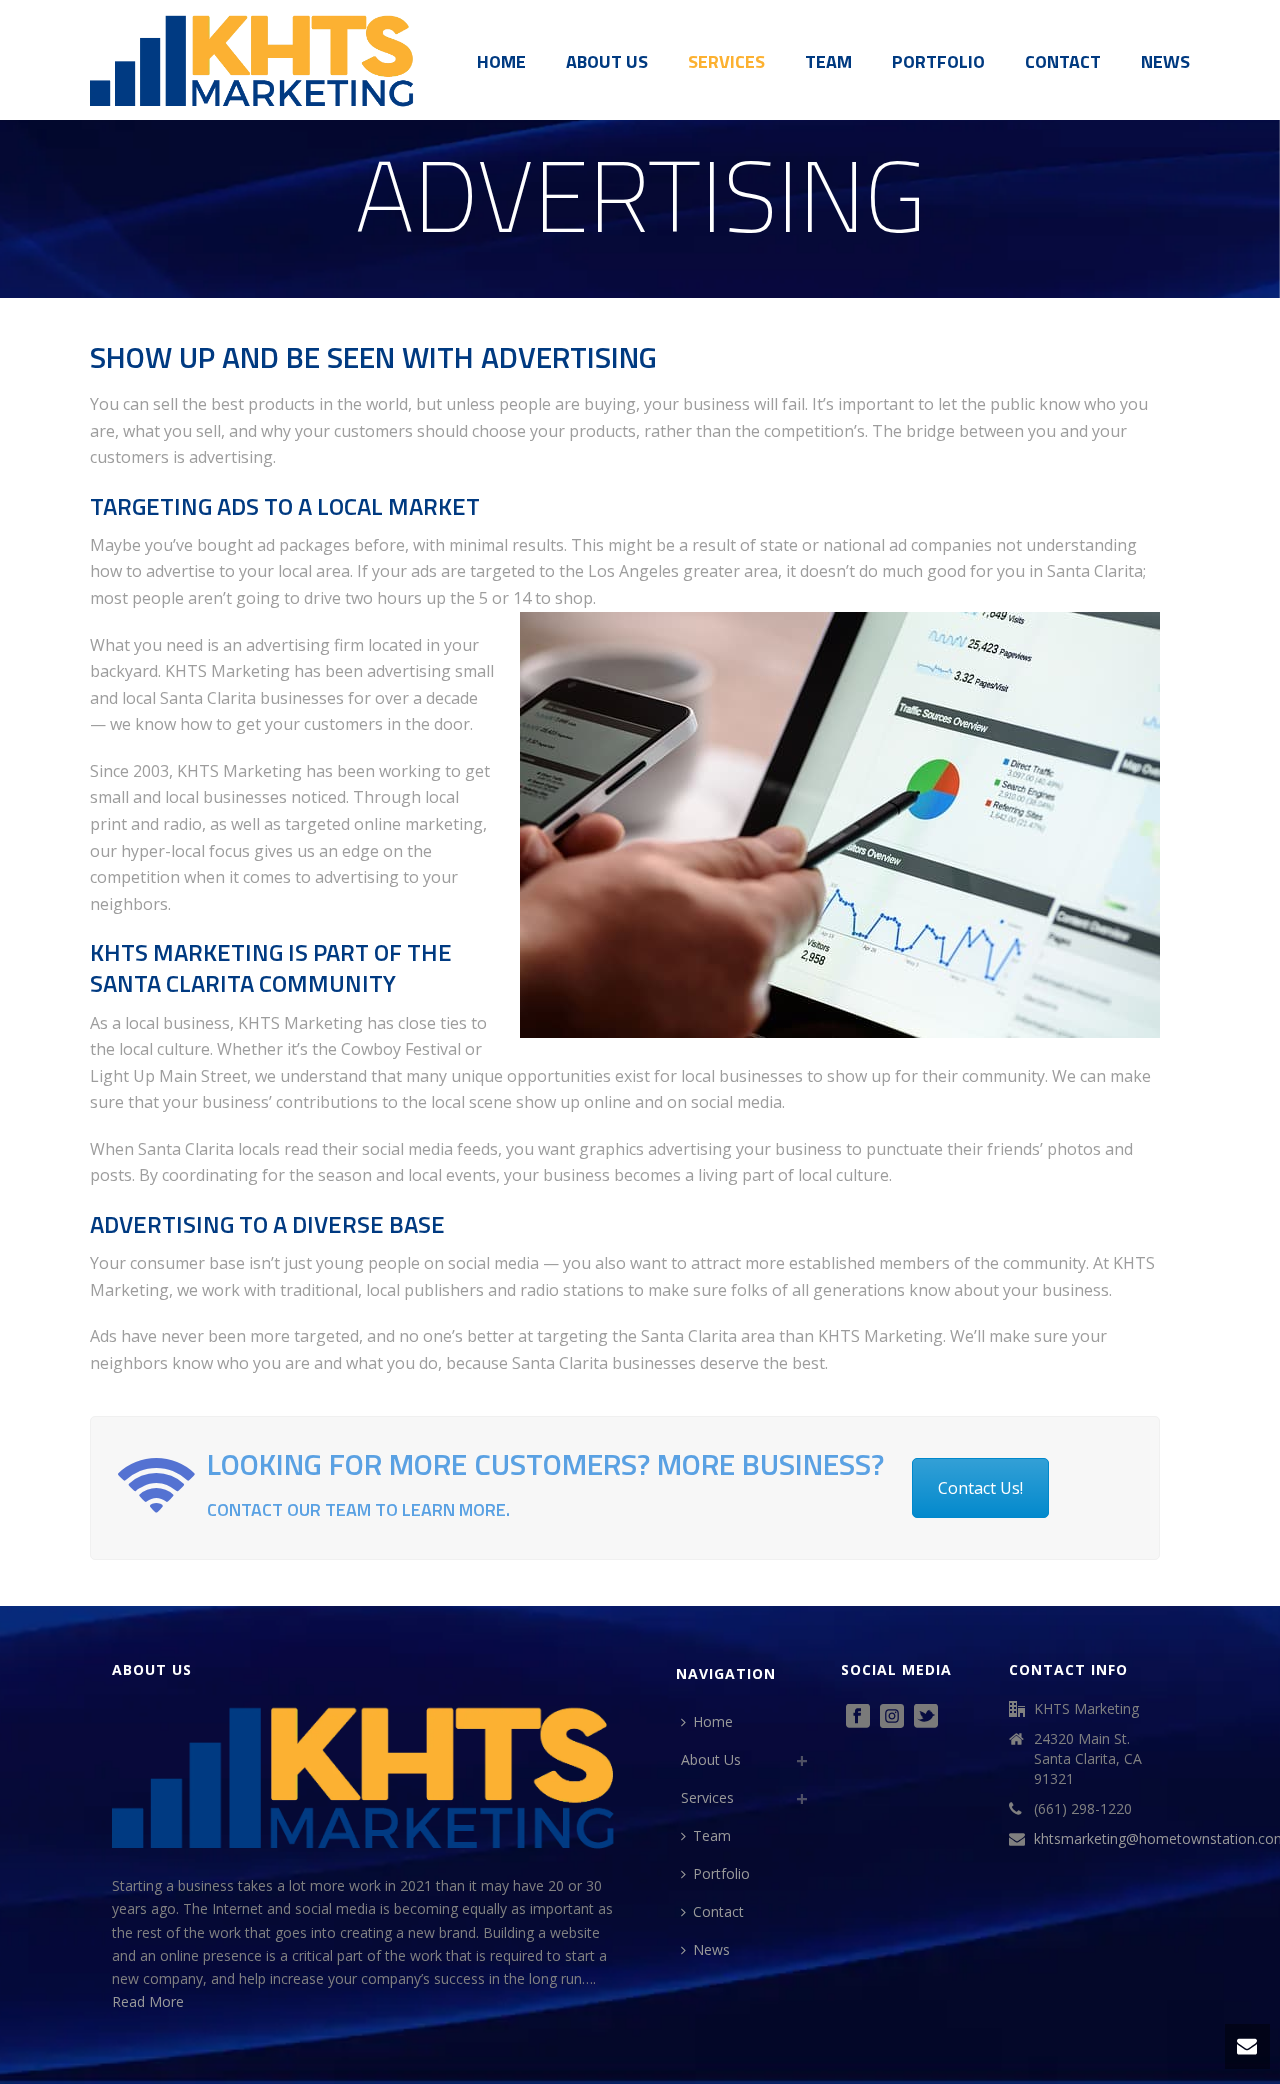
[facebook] (858, 1717)
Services (726, 61)
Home (501, 61)
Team (828, 61)
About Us (607, 61)
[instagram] (892, 1717)
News (1165, 61)
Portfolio (938, 61)
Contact (1063, 61)
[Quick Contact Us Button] (1247, 2046)
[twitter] (926, 1717)
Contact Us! (980, 1488)
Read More (148, 2001)
